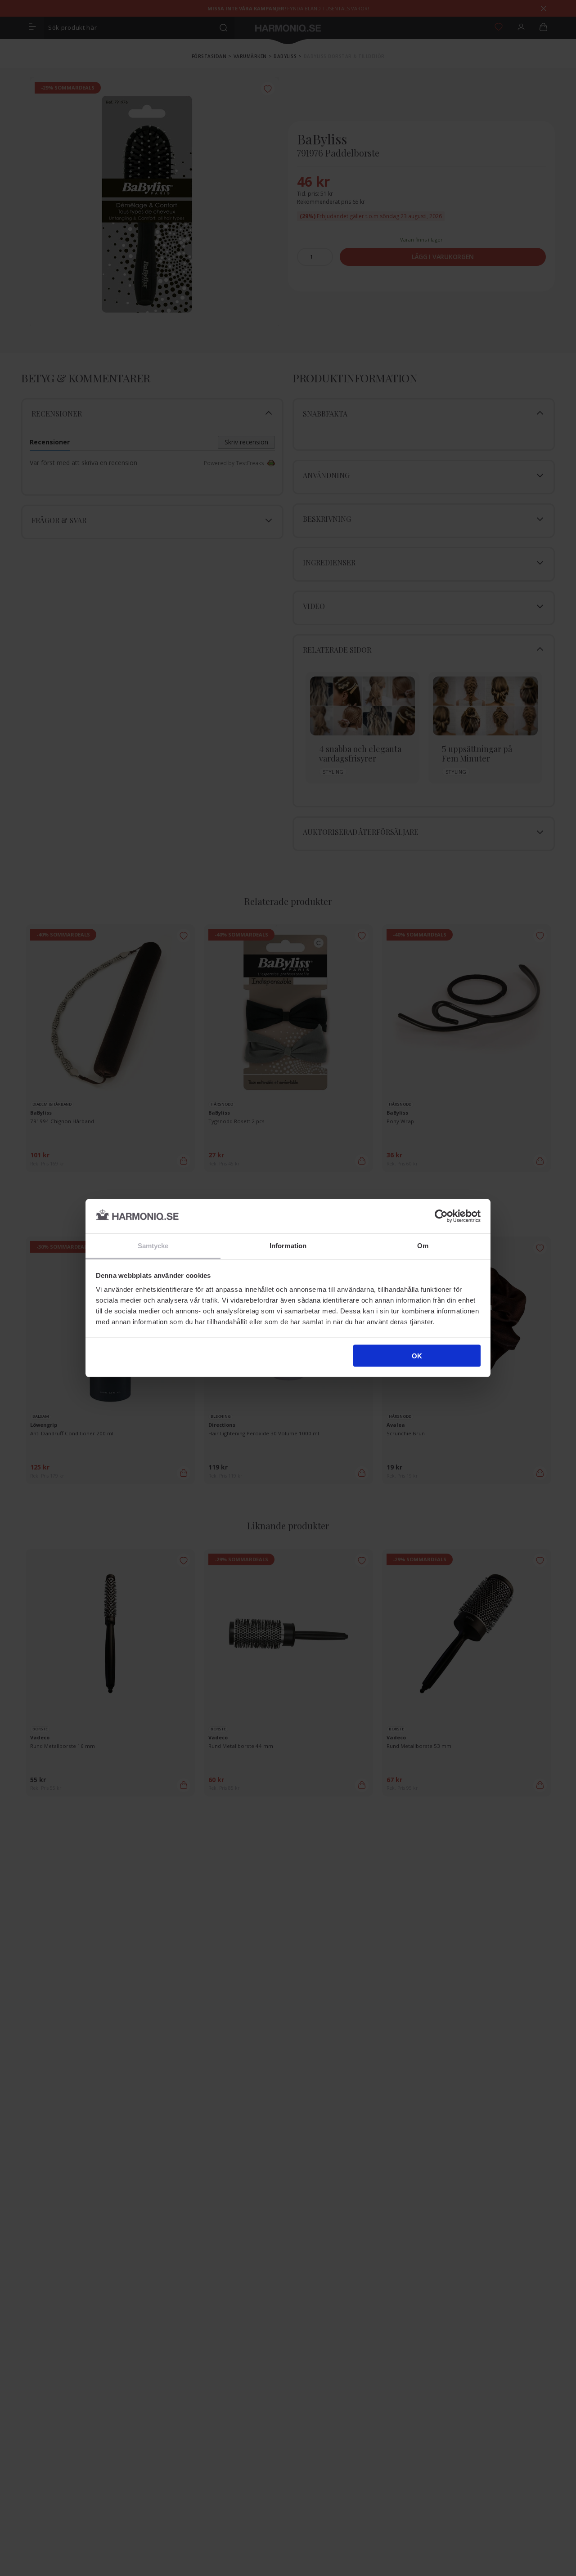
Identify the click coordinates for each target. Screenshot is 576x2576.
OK (417, 1355)
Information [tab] (288, 1246)
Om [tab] (423, 1246)
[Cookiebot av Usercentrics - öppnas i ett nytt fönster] (441, 1216)
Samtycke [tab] (153, 1246)
